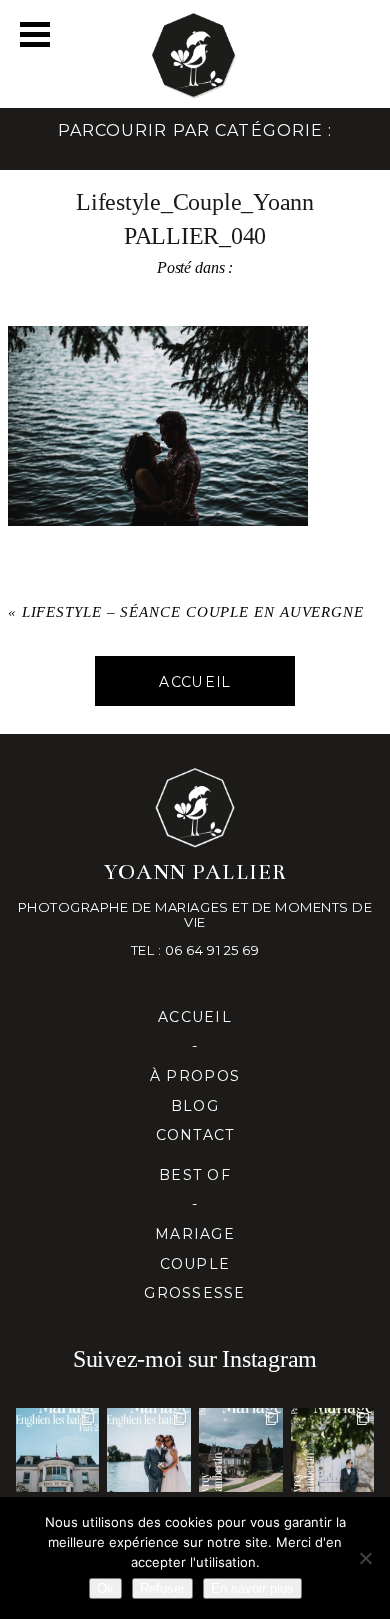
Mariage (195, 1234)
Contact (195, 1135)
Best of (195, 1175)
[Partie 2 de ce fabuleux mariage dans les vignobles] (241, 1450)
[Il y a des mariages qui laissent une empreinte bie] (333, 1450)
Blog (195, 1106)
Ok (105, 1588)
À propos (195, 1076)
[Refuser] (365, 1558)
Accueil (195, 1017)
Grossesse (194, 1293)
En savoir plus (252, 1588)
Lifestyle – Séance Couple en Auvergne (193, 612)
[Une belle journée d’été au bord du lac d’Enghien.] (149, 1450)
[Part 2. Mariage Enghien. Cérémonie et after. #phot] (58, 1450)
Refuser (162, 1588)
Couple (195, 1264)
